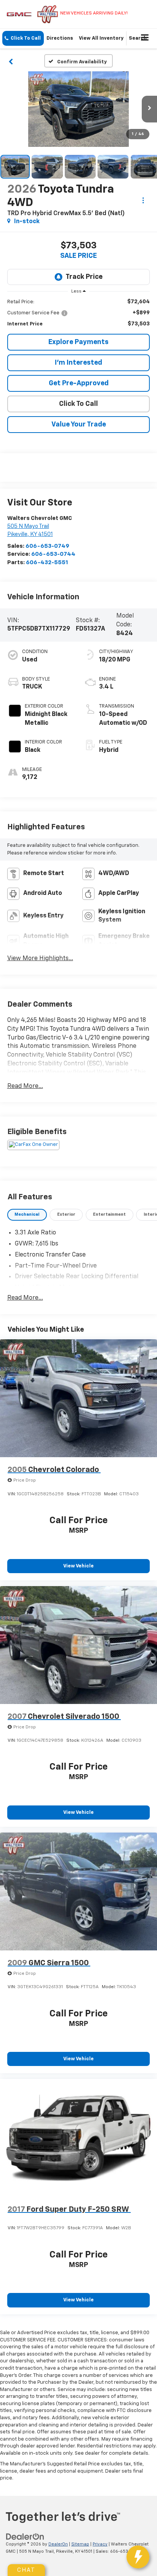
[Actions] (143, 200)
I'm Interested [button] (78, 363)
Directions (60, 38)
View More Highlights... (40, 959)
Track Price (84, 277)
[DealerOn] (25, 2537)
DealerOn (58, 2544)
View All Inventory (101, 38)
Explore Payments (78, 342)
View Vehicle (78, 1566)
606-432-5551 (47, 562)
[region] (79, 313)
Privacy (100, 2544)
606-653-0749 (47, 546)
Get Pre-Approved (79, 383)
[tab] (27, 1215)
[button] (23, 38)
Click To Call (78, 404)
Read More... (25, 1086)
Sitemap (80, 2544)
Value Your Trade (79, 425)
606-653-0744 (53, 554)
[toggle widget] (138, 2557)
